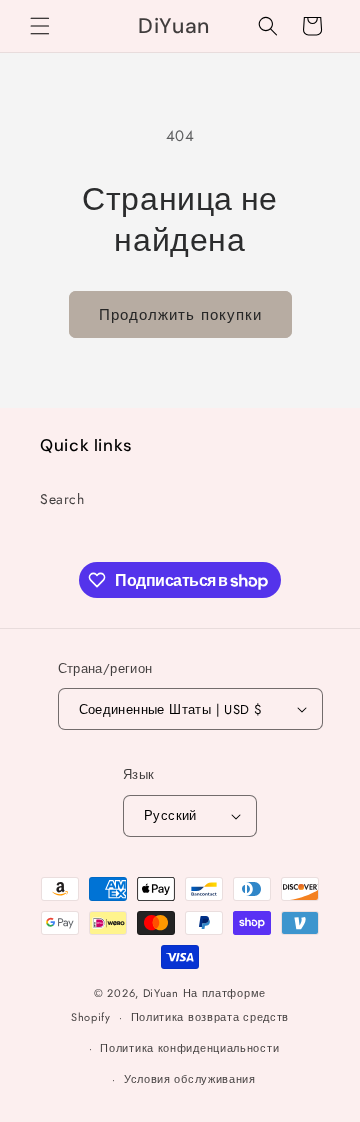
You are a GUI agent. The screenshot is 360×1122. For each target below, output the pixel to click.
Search (62, 499)
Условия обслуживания (190, 1079)
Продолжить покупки (180, 315)
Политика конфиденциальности (189, 1048)
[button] (40, 26)
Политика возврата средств (210, 1017)
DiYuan (161, 993)
